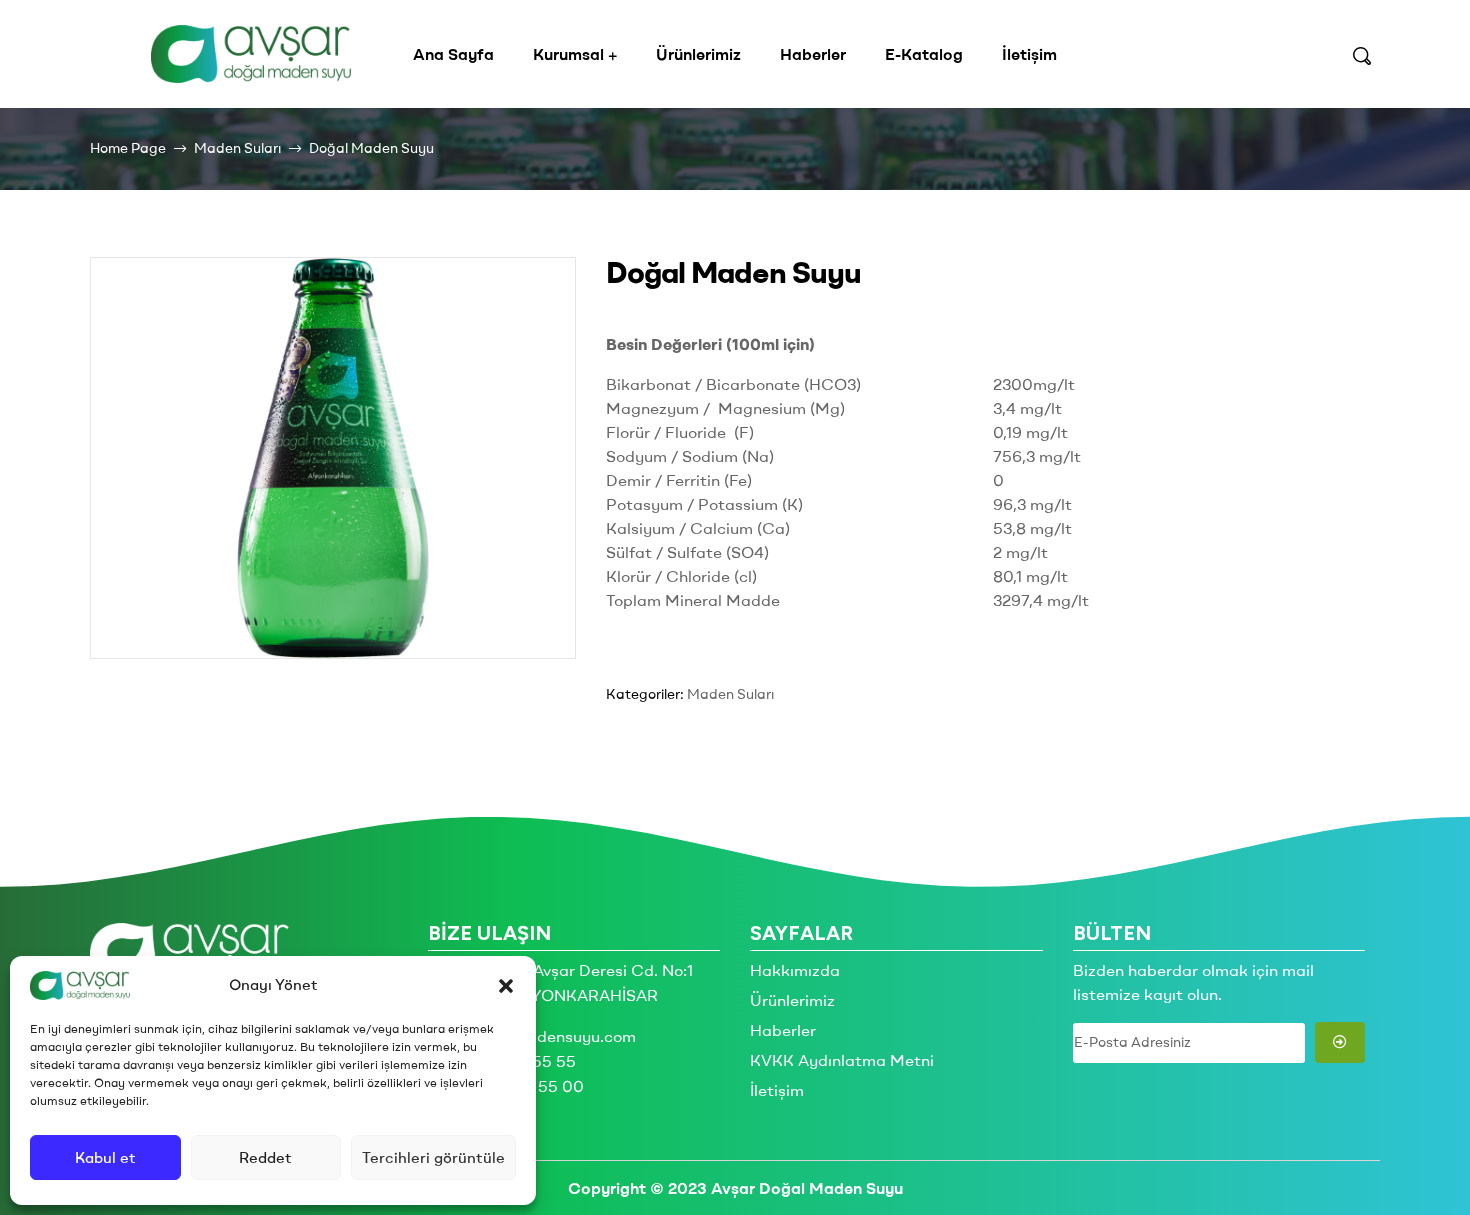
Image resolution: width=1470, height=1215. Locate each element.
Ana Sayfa (453, 54)
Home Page (128, 148)
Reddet (265, 1157)
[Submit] (1340, 1042)
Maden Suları (237, 148)
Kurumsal (568, 54)
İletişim (1029, 54)
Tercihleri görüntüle (433, 1157)
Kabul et (105, 1157)
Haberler (813, 54)
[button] (506, 986)
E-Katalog (924, 54)
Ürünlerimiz (698, 54)
